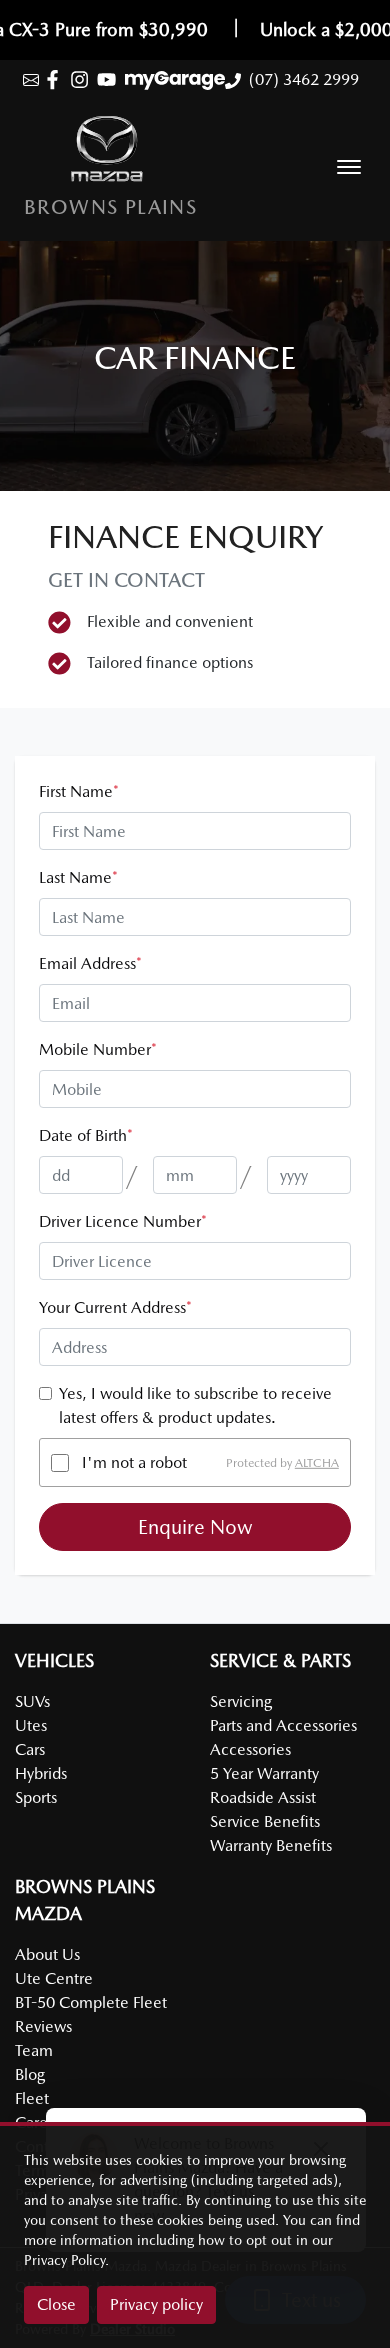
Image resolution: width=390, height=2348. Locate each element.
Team (34, 2050)
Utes (31, 1725)
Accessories (250, 1749)
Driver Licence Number (123, 1221)
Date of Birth (86, 1135)
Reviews (43, 2026)
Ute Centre (54, 1978)
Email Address (90, 963)
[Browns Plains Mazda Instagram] (83, 79)
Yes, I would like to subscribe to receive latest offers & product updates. (195, 1405)
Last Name (78, 877)
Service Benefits (265, 1821)
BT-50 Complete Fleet (91, 2002)
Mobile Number (98, 1049)
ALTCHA (317, 1463)
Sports (36, 1797)
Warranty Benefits (271, 1845)
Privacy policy (156, 2304)
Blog (30, 2074)
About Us (47, 1954)
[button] (349, 167)
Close (56, 2304)
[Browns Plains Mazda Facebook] (56, 79)
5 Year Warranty (264, 1773)
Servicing (241, 1701)
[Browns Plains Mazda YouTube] (110, 79)
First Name (79, 791)
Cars (30, 1749)
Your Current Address (115, 1307)
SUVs (32, 1701)
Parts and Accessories (283, 1725)
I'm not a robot (134, 1462)
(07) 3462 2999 (304, 79)
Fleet (32, 2098)
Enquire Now (195, 1527)
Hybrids (41, 1773)
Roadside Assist (263, 1797)
